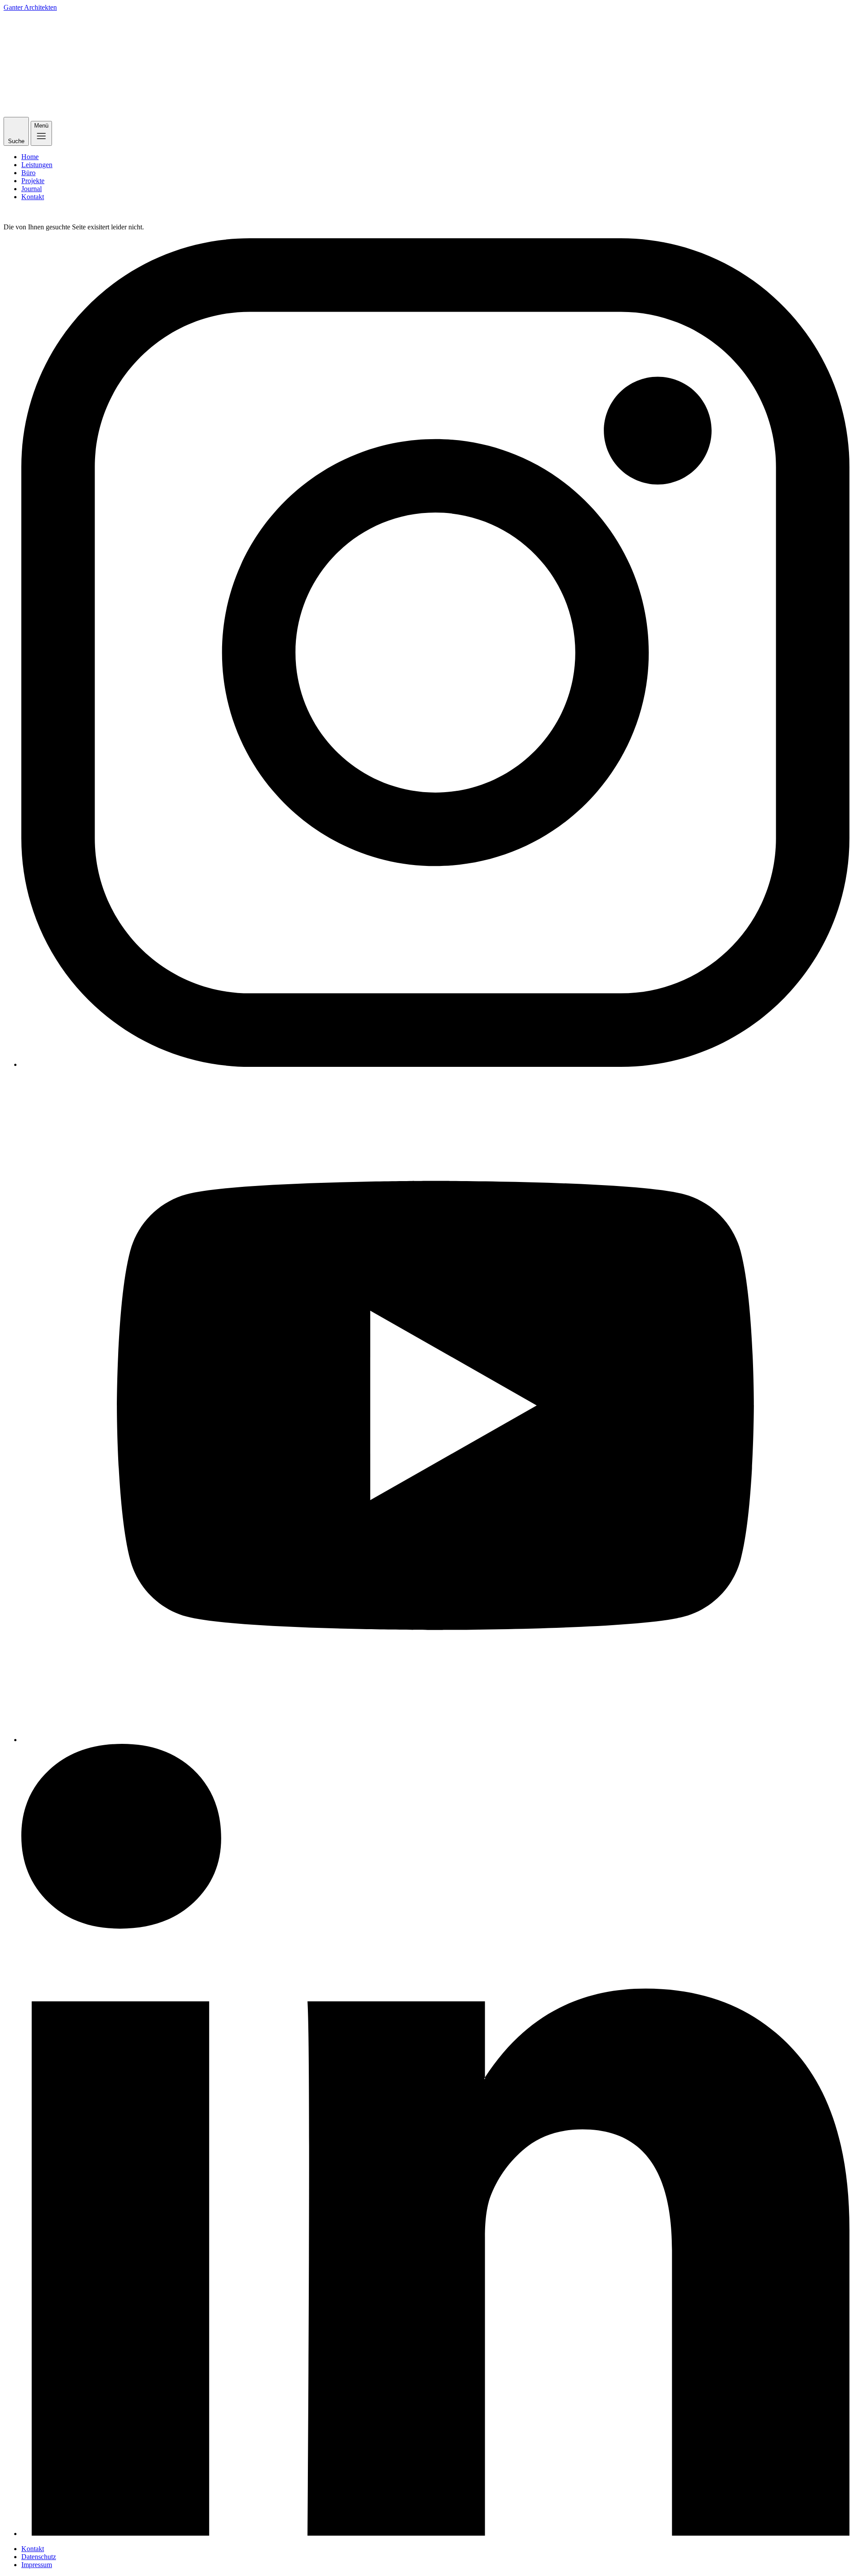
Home (30, 157)
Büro (28, 173)
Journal (32, 189)
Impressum (37, 2565)
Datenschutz (39, 2557)
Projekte (33, 181)
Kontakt (33, 197)
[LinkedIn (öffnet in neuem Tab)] (435, 2141)
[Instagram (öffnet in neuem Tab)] (435, 653)
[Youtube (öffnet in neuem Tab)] (435, 1406)
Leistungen (37, 165)
